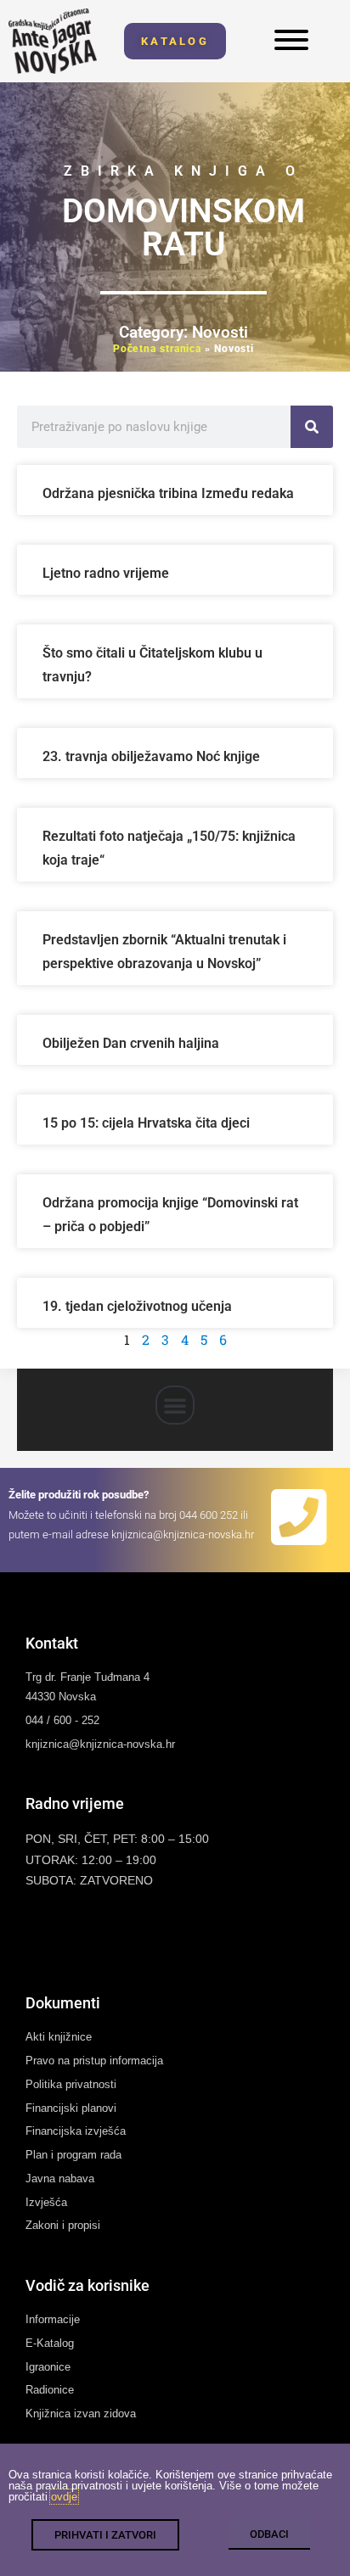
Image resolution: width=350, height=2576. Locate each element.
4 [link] (185, 1339)
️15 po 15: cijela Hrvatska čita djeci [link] (146, 1123)
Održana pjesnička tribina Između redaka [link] (168, 493)
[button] (175, 1405)
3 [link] (165, 1339)
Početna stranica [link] (157, 349)
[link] (53, 41)
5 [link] (204, 1339)
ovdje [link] (64, 2497)
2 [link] (146, 1339)
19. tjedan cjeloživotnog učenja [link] (137, 1306)
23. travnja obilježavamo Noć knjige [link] (151, 756)
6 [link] (223, 1339)
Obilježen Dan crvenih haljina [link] (131, 1043)
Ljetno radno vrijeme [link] (106, 573)
